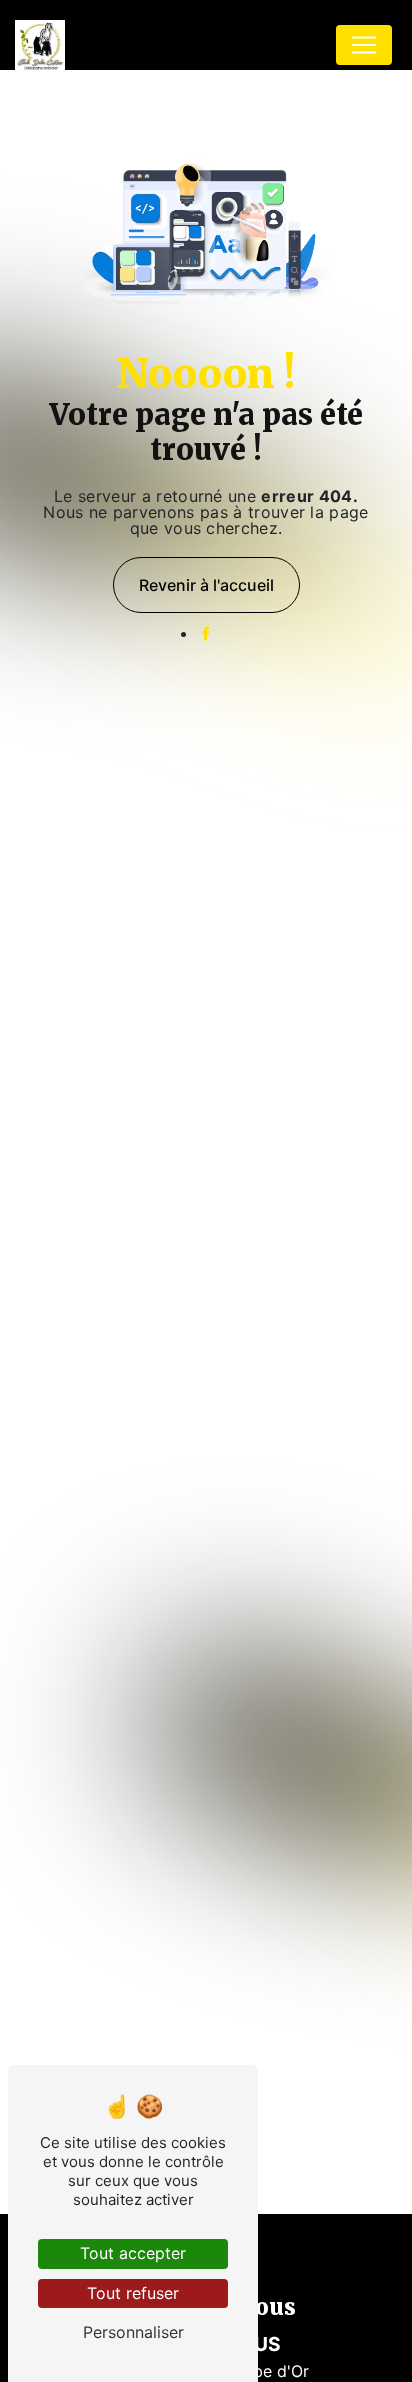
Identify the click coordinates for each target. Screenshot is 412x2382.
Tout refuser (133, 2293)
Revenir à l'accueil (206, 585)
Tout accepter (133, 2253)
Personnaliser (133, 2332)
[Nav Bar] (364, 45)
